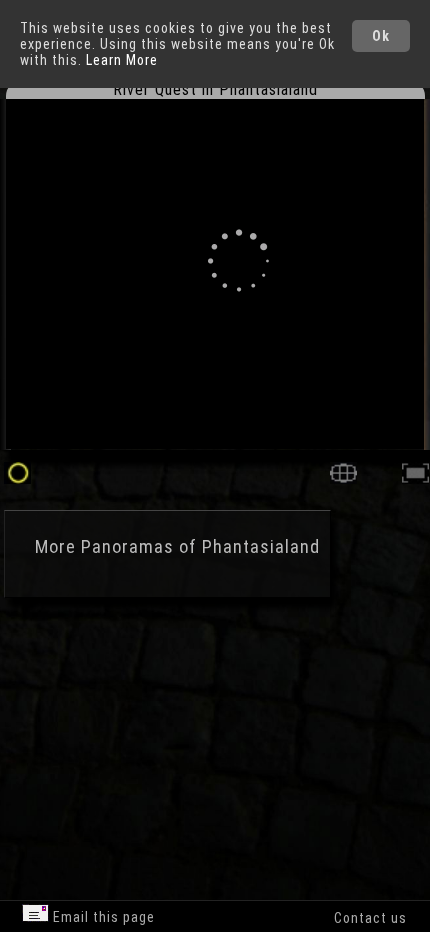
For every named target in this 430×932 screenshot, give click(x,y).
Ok (381, 36)
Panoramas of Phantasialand (200, 546)
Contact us (370, 918)
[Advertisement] (170, 710)
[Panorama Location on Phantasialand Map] (343, 478)
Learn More (122, 60)
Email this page (102, 917)
